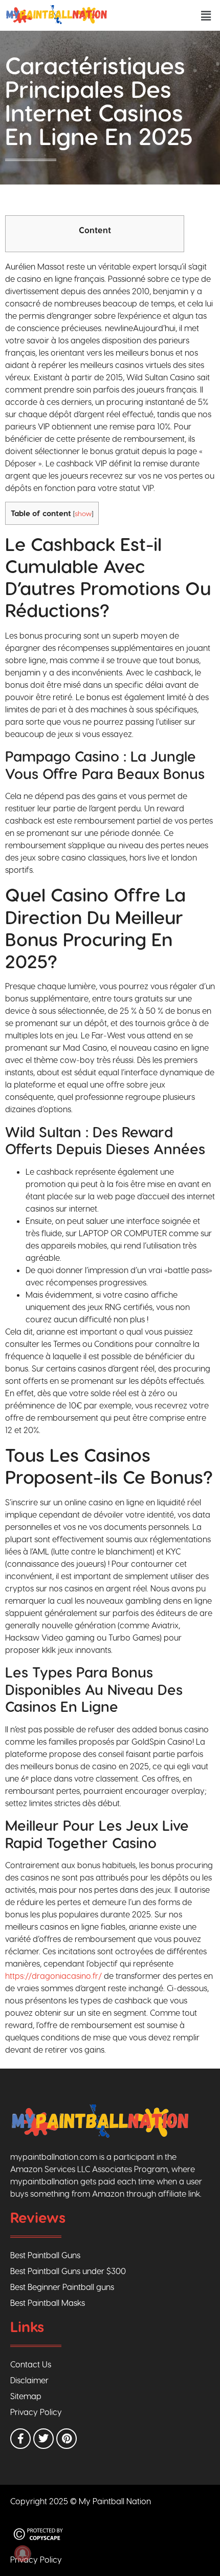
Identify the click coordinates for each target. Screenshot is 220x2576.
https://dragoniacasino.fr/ (53, 1976)
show (83, 513)
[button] (206, 15)
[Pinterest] (67, 2439)
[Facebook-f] (20, 2439)
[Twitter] (43, 2439)
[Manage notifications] (23, 2553)
